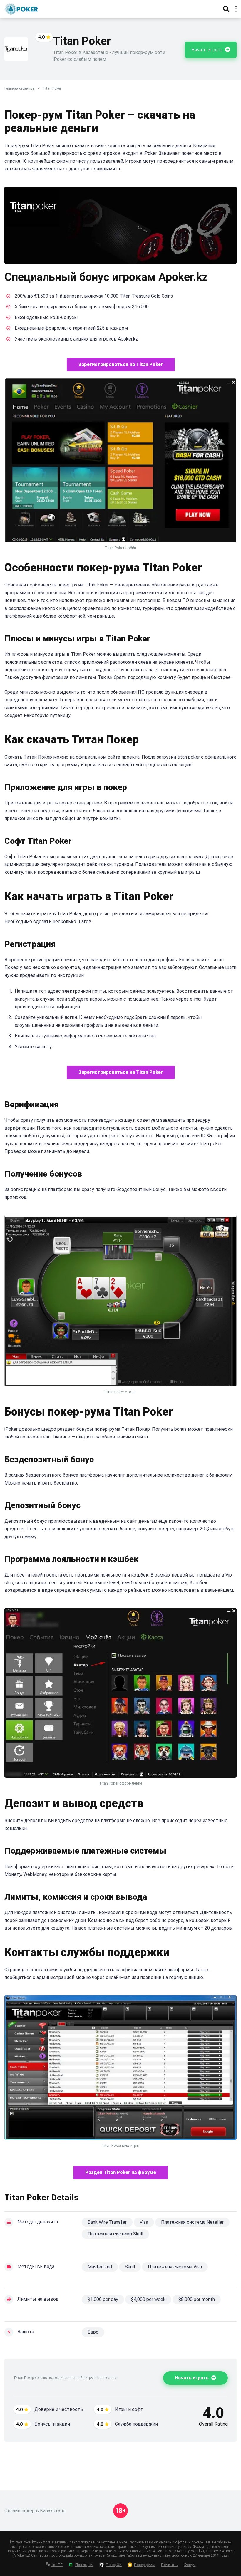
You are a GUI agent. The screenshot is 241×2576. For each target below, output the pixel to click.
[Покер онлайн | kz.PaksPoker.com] (21, 8)
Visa (144, 2222)
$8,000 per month (197, 2299)
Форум (190, 2565)
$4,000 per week (148, 2299)
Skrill (130, 2267)
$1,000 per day (103, 2299)
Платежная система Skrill (115, 2234)
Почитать (169, 2565)
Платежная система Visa (175, 2267)
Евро (93, 2332)
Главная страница (19, 88)
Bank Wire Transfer (107, 2222)
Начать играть (207, 50)
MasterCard (100, 2267)
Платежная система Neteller (192, 2222)
